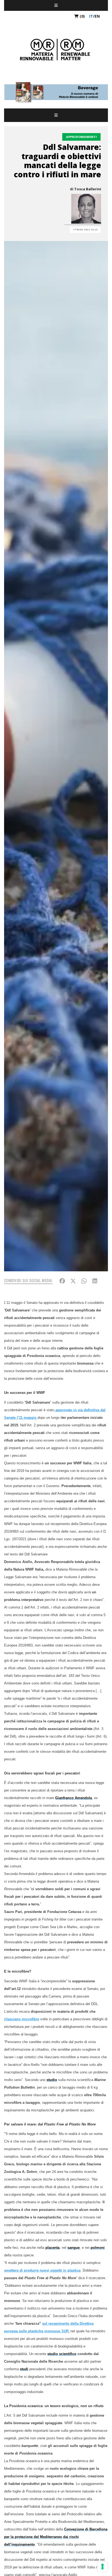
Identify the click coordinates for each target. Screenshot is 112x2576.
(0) (82, 16)
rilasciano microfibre (22, 2019)
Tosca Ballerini (88, 189)
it (91, 16)
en (97, 16)
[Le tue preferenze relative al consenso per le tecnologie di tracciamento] (102, 2567)
